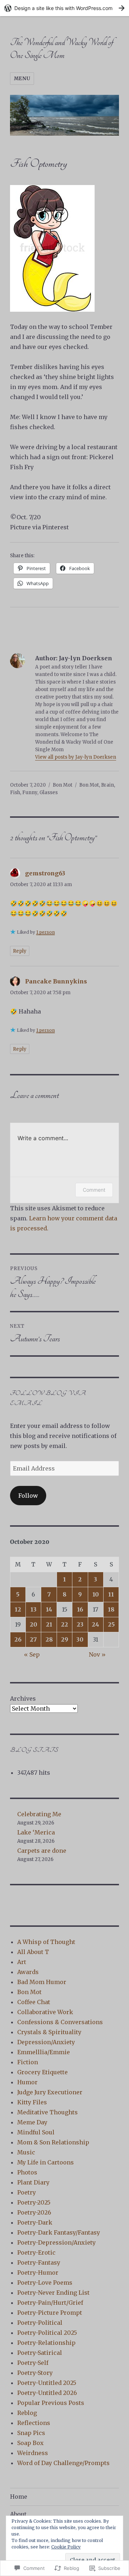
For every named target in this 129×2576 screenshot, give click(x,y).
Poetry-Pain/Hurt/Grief (50, 2303)
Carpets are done (42, 1851)
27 (33, 1639)
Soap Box (30, 2443)
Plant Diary (33, 2182)
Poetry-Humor (38, 2273)
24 (95, 1624)
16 (80, 1609)
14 (49, 1609)
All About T (33, 1952)
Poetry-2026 (34, 2212)
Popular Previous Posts (51, 2403)
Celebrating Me (39, 1814)
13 (34, 1609)
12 (18, 1609)
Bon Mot (63, 785)
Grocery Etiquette (42, 2072)
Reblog (27, 2413)
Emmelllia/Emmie (44, 2052)
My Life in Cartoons (46, 2162)
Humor (27, 2082)
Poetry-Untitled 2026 (47, 2393)
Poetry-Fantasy (39, 2262)
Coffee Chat (34, 2002)
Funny (30, 793)
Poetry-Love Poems (45, 2283)
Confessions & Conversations (60, 2022)
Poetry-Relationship (46, 2343)
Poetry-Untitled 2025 (47, 2383)
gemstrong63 (45, 873)
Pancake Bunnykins (56, 981)
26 (18, 1639)
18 (111, 1609)
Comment (94, 1190)
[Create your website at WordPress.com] (64, 8)
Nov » (97, 1654)
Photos (27, 2172)
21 (49, 1624)
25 (111, 1624)
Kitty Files (32, 2102)
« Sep (32, 1654)
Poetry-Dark (35, 2222)
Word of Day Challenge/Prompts (63, 2463)
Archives (23, 1698)
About (18, 2514)
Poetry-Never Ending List (53, 2293)
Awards (28, 1972)
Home (19, 2497)
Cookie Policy (66, 2547)
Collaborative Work (45, 2012)
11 (111, 1594)
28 (49, 1639)
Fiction (28, 2062)
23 (80, 1624)
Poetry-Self (33, 2363)
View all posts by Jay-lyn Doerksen (76, 757)
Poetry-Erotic (36, 2252)
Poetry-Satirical (40, 2353)
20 (34, 1624)
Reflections (34, 2423)
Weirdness (33, 2453)
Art (22, 1962)
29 (64, 1639)
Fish (15, 793)
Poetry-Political (40, 2323)
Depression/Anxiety (46, 2042)
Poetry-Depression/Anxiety (56, 2242)
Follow (28, 1496)
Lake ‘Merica (36, 1832)
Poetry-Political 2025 (47, 2333)
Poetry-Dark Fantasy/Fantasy (59, 2232)
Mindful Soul (36, 2132)
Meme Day (32, 2122)
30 (80, 1639)
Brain (107, 785)
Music (26, 2152)
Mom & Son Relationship (53, 2142)
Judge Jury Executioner (50, 2092)
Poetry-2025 (34, 2202)
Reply (20, 951)
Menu (22, 79)
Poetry (27, 2192)
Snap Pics (31, 2433)
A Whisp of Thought (46, 1942)
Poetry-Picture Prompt (50, 2313)
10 (96, 1594)
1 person (46, 932)
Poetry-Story (35, 2373)
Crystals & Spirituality (49, 2032)
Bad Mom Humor (42, 1982)
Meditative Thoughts (47, 2112)
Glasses (49, 793)
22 (64, 1624)
